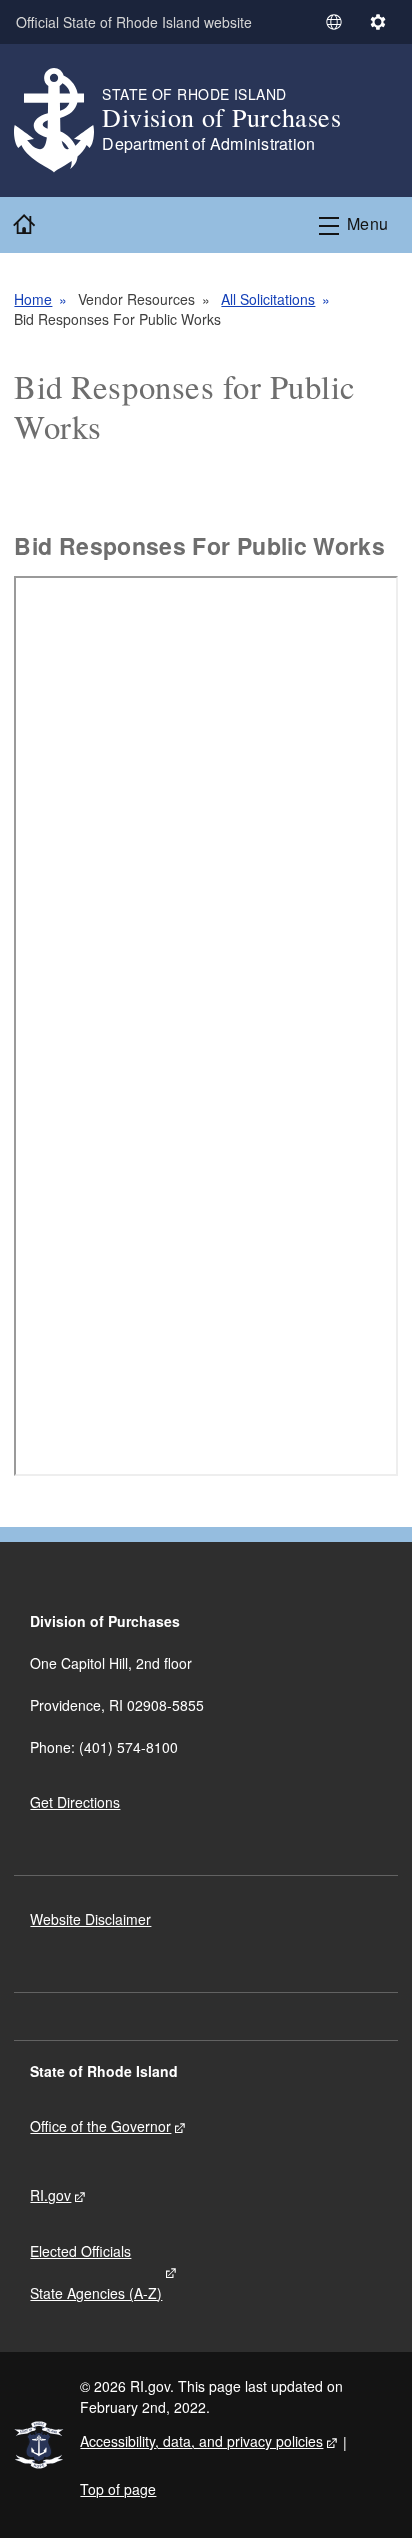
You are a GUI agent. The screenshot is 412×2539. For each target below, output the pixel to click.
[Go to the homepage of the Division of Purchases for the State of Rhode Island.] (58, 120)
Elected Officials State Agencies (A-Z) (96, 2272)
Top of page (118, 2489)
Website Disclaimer (90, 1919)
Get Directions (75, 1802)
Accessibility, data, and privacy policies (201, 2441)
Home (33, 299)
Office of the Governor (100, 2126)
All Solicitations (268, 299)
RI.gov (50, 2195)
